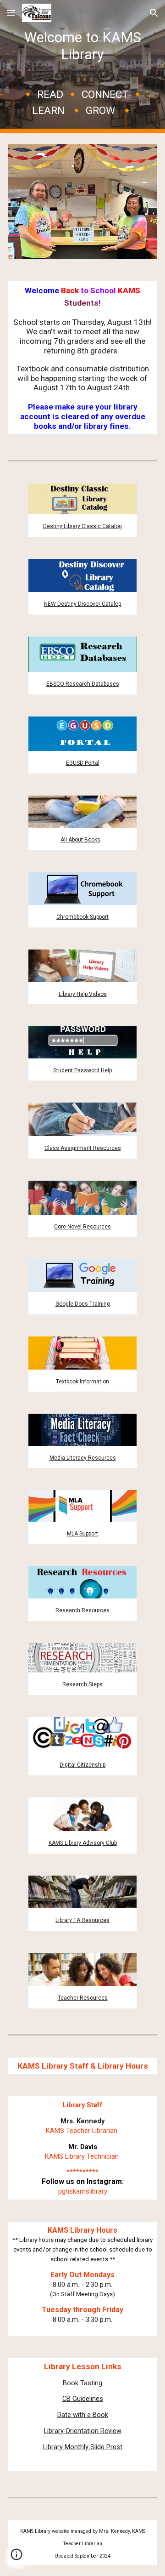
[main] (82, 67)
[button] (11, 13)
